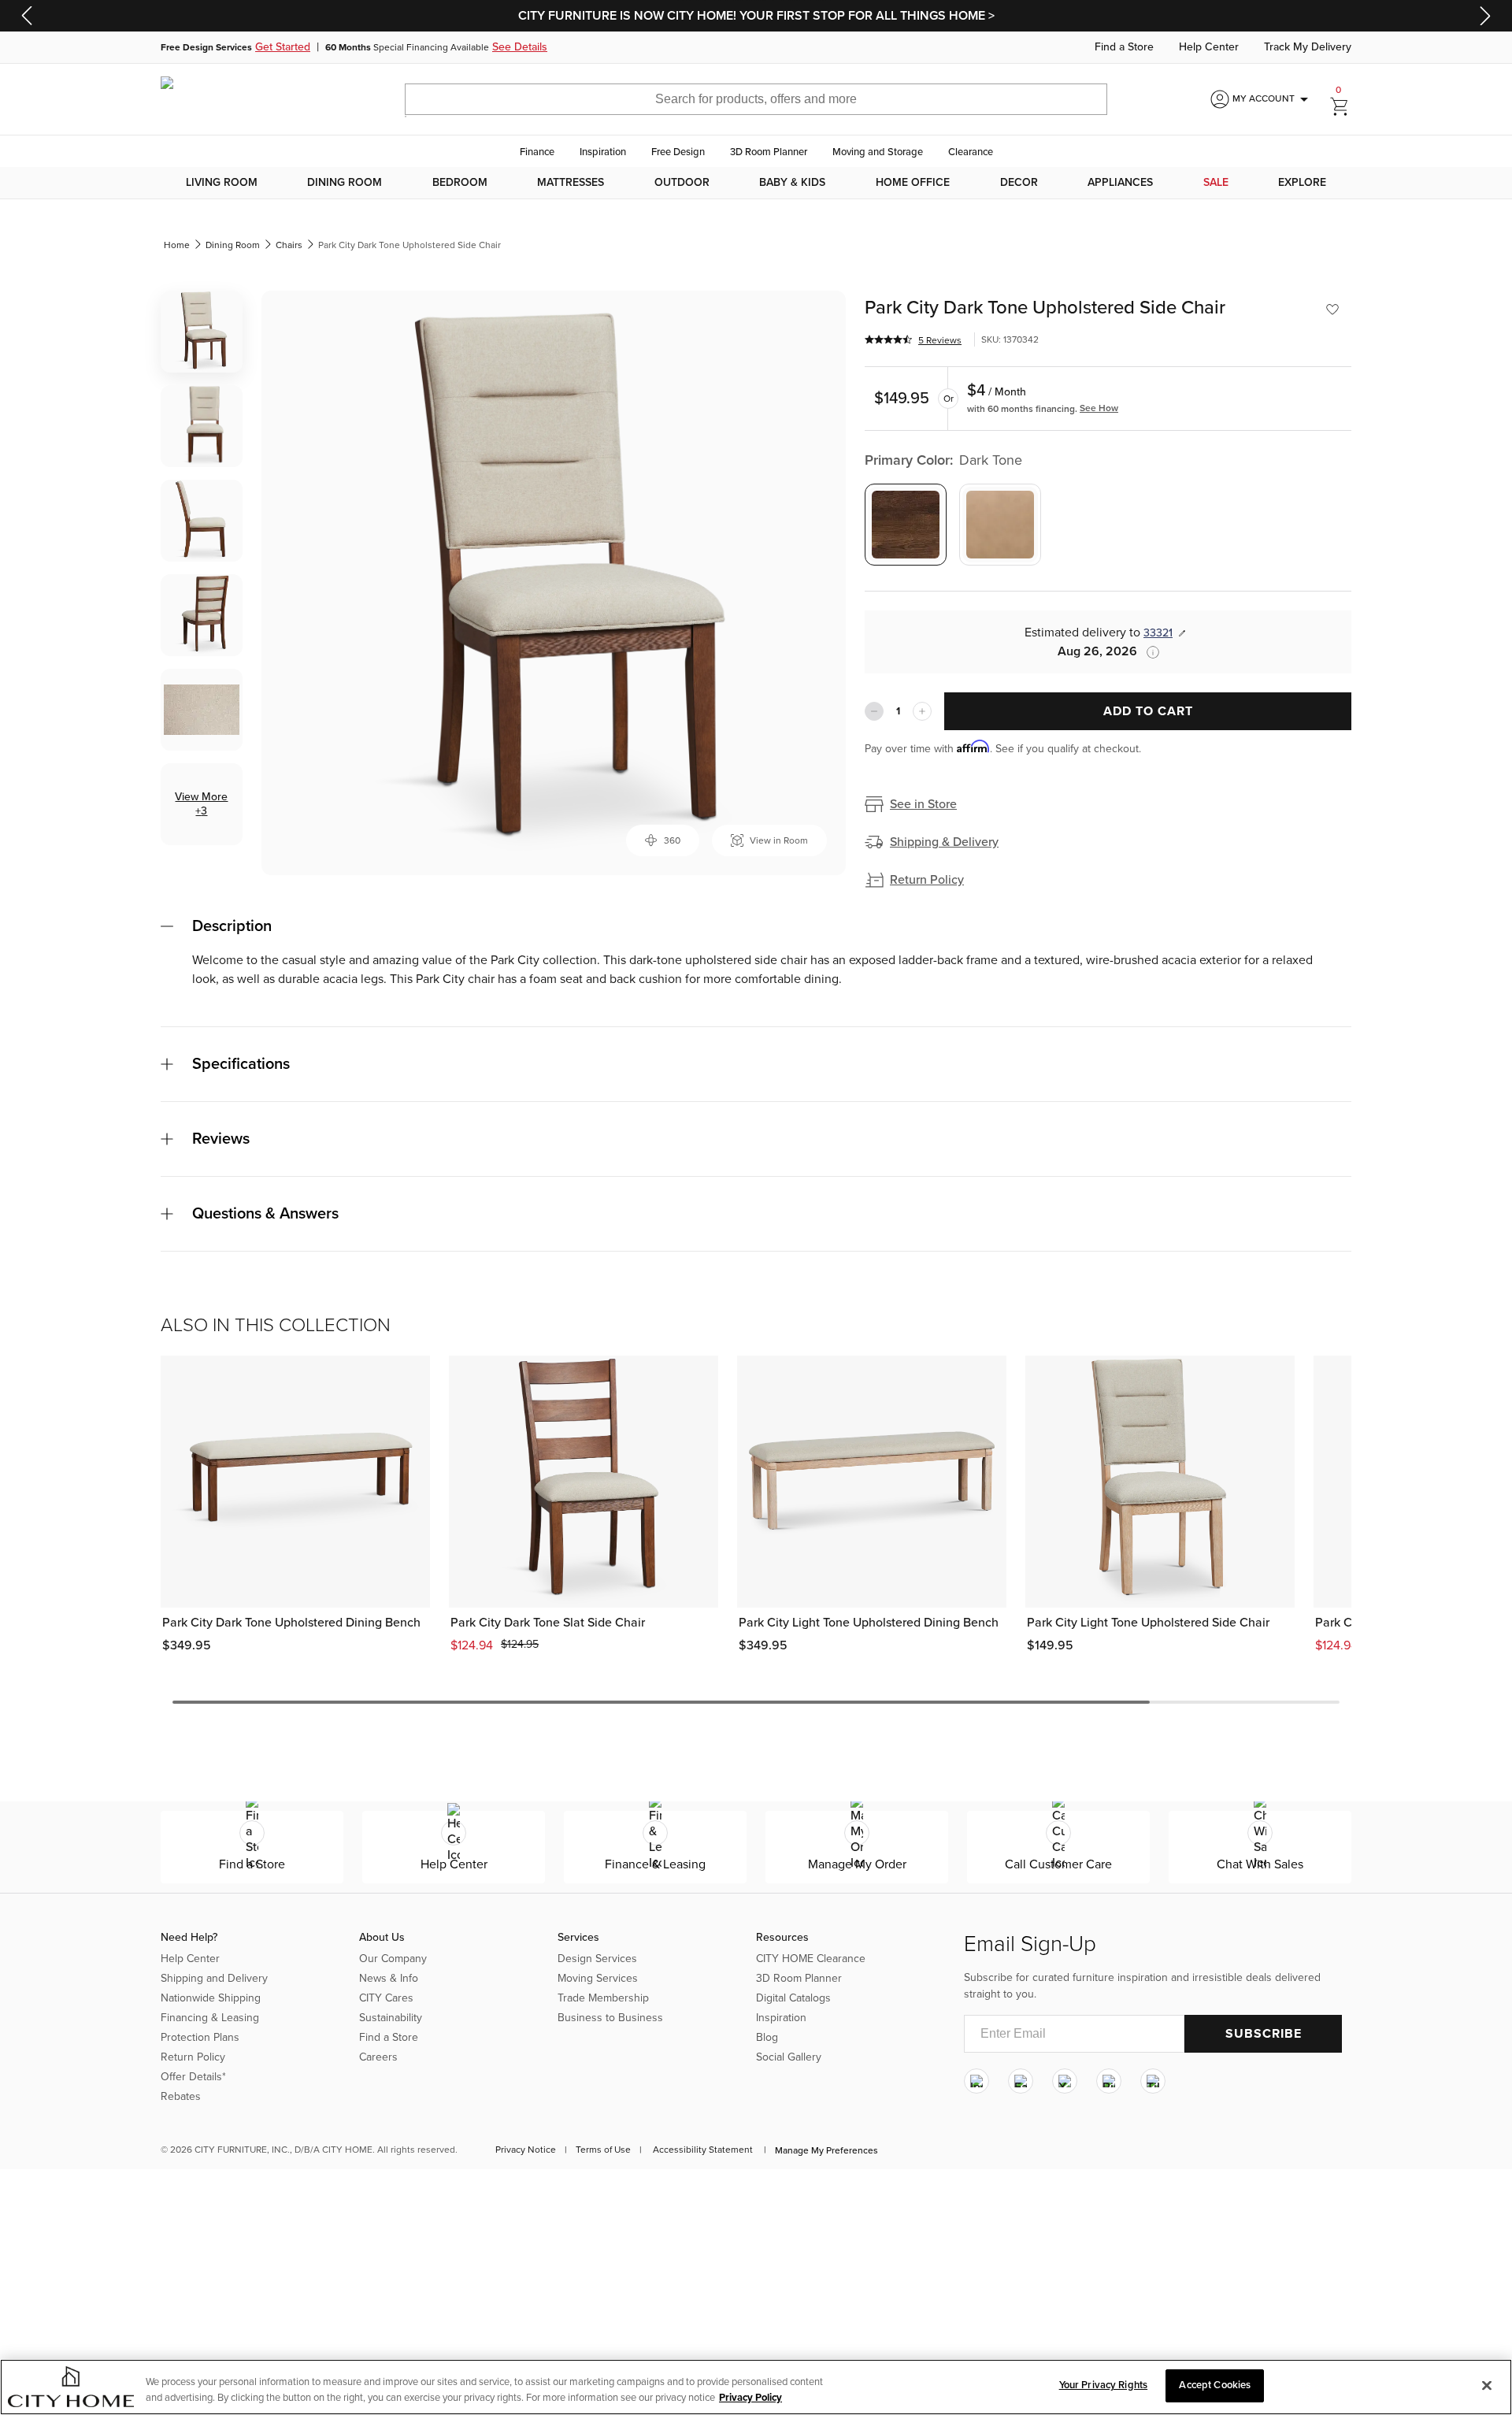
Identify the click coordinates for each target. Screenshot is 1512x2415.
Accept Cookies (1215, 2385)
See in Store (923, 804)
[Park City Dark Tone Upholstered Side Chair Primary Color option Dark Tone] (906, 525)
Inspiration (603, 152)
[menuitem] (222, 183)
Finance (537, 152)
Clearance (971, 152)
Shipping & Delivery (944, 842)
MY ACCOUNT (1273, 99)
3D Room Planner (769, 152)
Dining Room (345, 183)
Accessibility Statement (703, 2150)
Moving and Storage (878, 152)
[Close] (1487, 2385)
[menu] (756, 183)
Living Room (222, 183)
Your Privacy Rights (1103, 2385)
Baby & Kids (792, 183)
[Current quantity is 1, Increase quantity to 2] (922, 711)
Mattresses (571, 183)
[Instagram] (976, 2081)
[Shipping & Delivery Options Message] (1148, 652)
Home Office (913, 183)
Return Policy (927, 880)
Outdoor (682, 183)
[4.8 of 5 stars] (888, 339)
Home (177, 245)
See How (1099, 408)
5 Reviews (940, 340)
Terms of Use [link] (603, 2150)
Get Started (283, 47)
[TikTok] (1153, 2081)
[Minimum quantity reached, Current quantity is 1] (874, 711)
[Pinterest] (1109, 2081)
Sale (1216, 183)
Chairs (289, 245)
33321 (1158, 633)
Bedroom (460, 183)
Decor (1019, 183)
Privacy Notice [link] (526, 2150)
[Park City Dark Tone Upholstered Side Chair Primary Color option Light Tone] (1000, 525)
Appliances (1120, 183)
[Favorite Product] (1332, 310)
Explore (1302, 183)
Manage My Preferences (826, 2150)
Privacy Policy (750, 2398)
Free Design (678, 152)
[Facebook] (1021, 2081)
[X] (1065, 2081)
